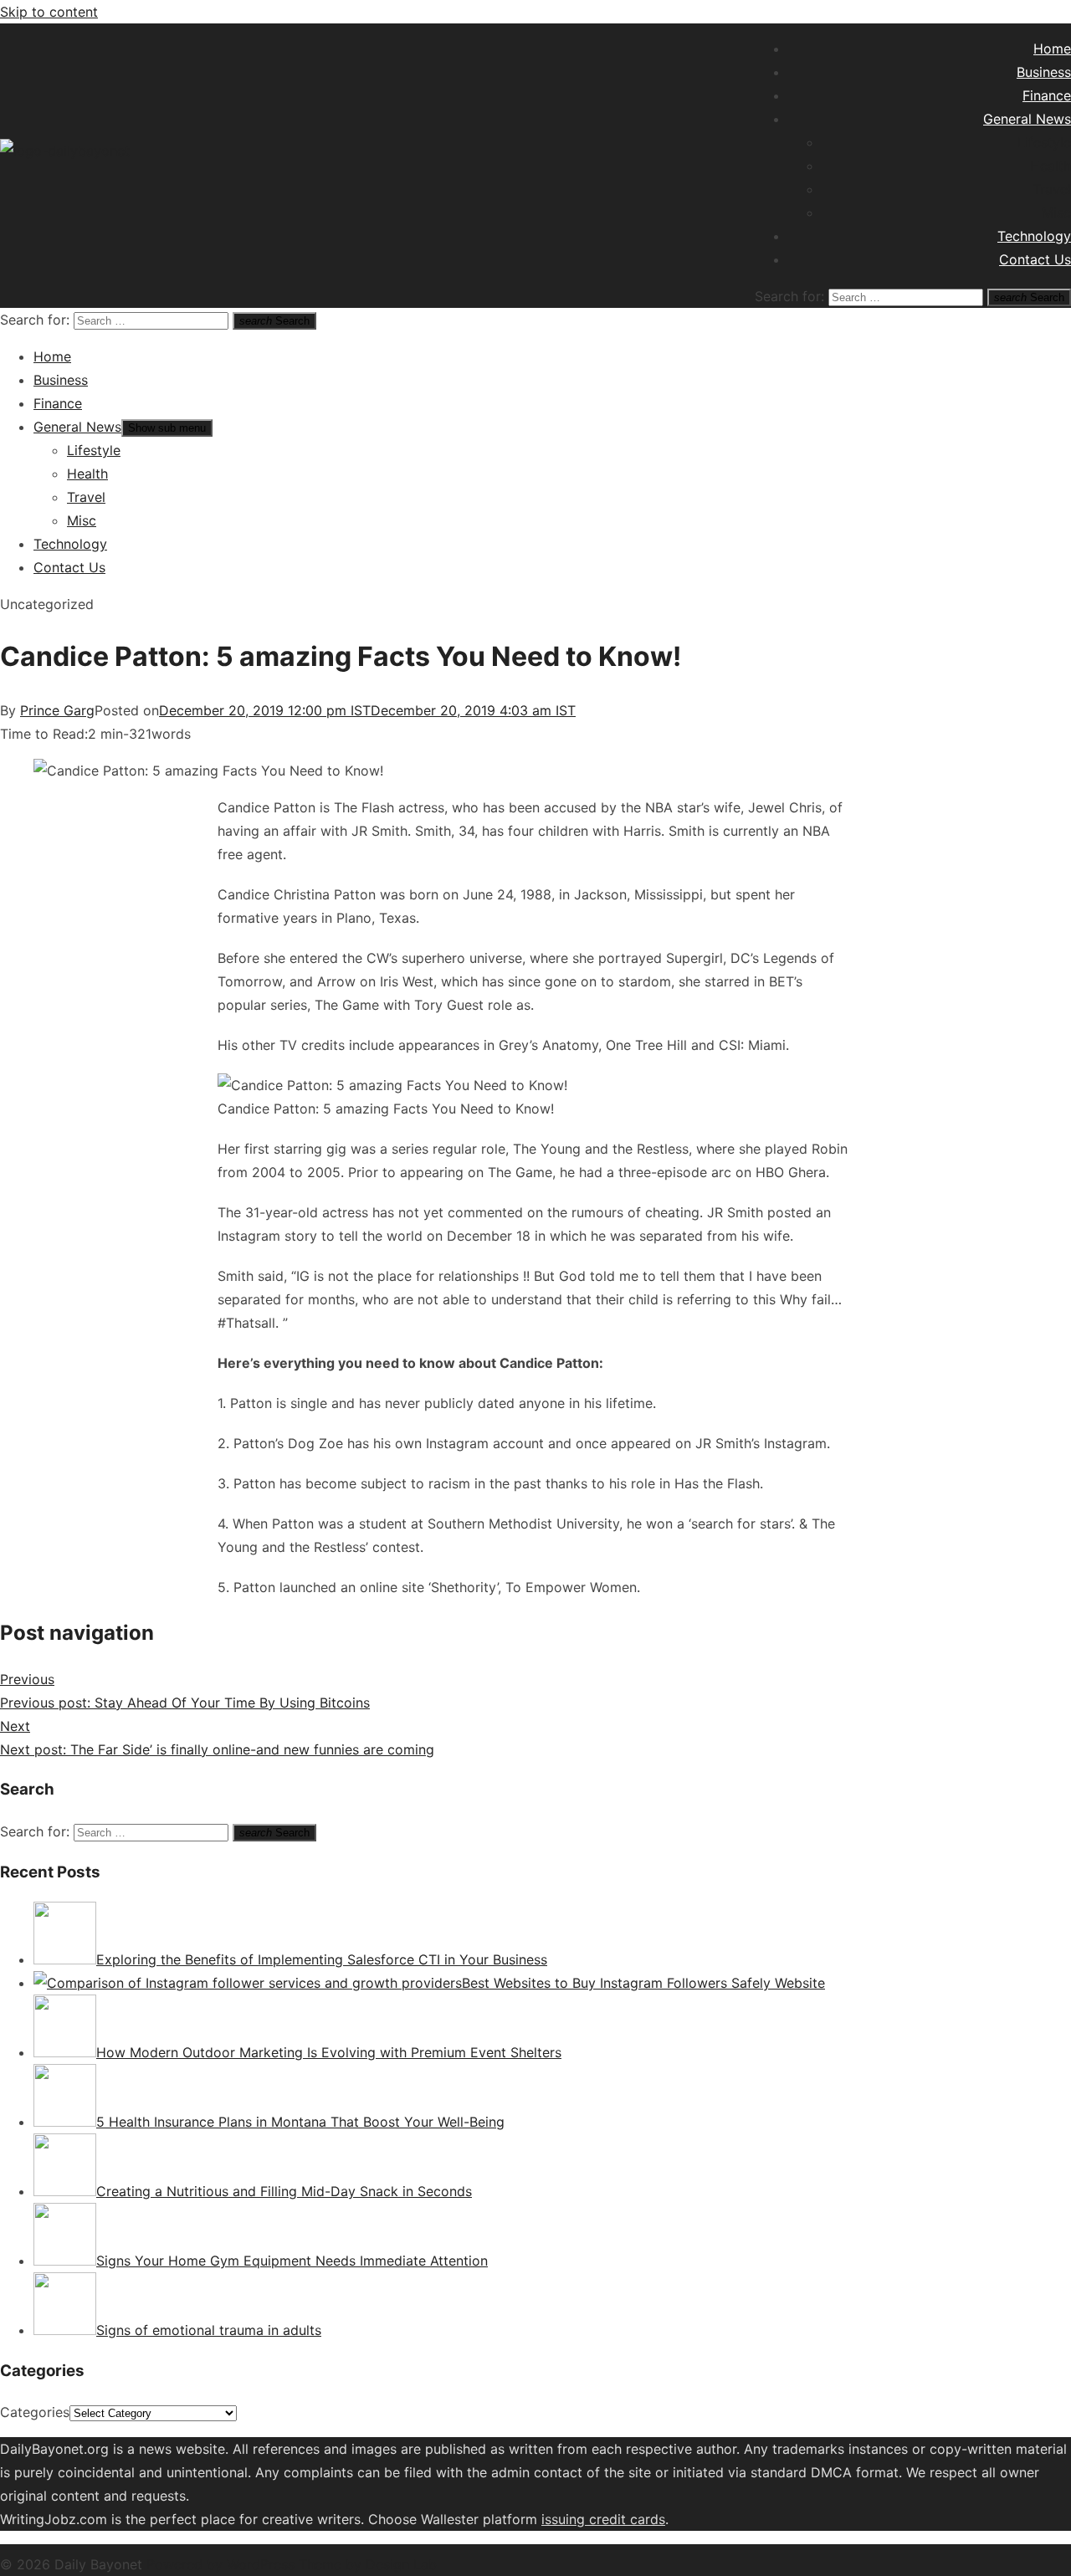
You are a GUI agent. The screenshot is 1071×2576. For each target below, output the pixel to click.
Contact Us (1035, 259)
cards (648, 2519)
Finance (1047, 95)
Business (1044, 72)
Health (1051, 166)
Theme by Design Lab (368, 2564)
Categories (35, 2412)
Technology (1034, 236)
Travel (1052, 189)
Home (1052, 49)
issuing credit (586, 2519)
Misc (1056, 213)
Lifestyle (1044, 142)
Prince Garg (57, 710)
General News (1027, 119)
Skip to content (49, 12)
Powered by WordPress (223, 2564)
